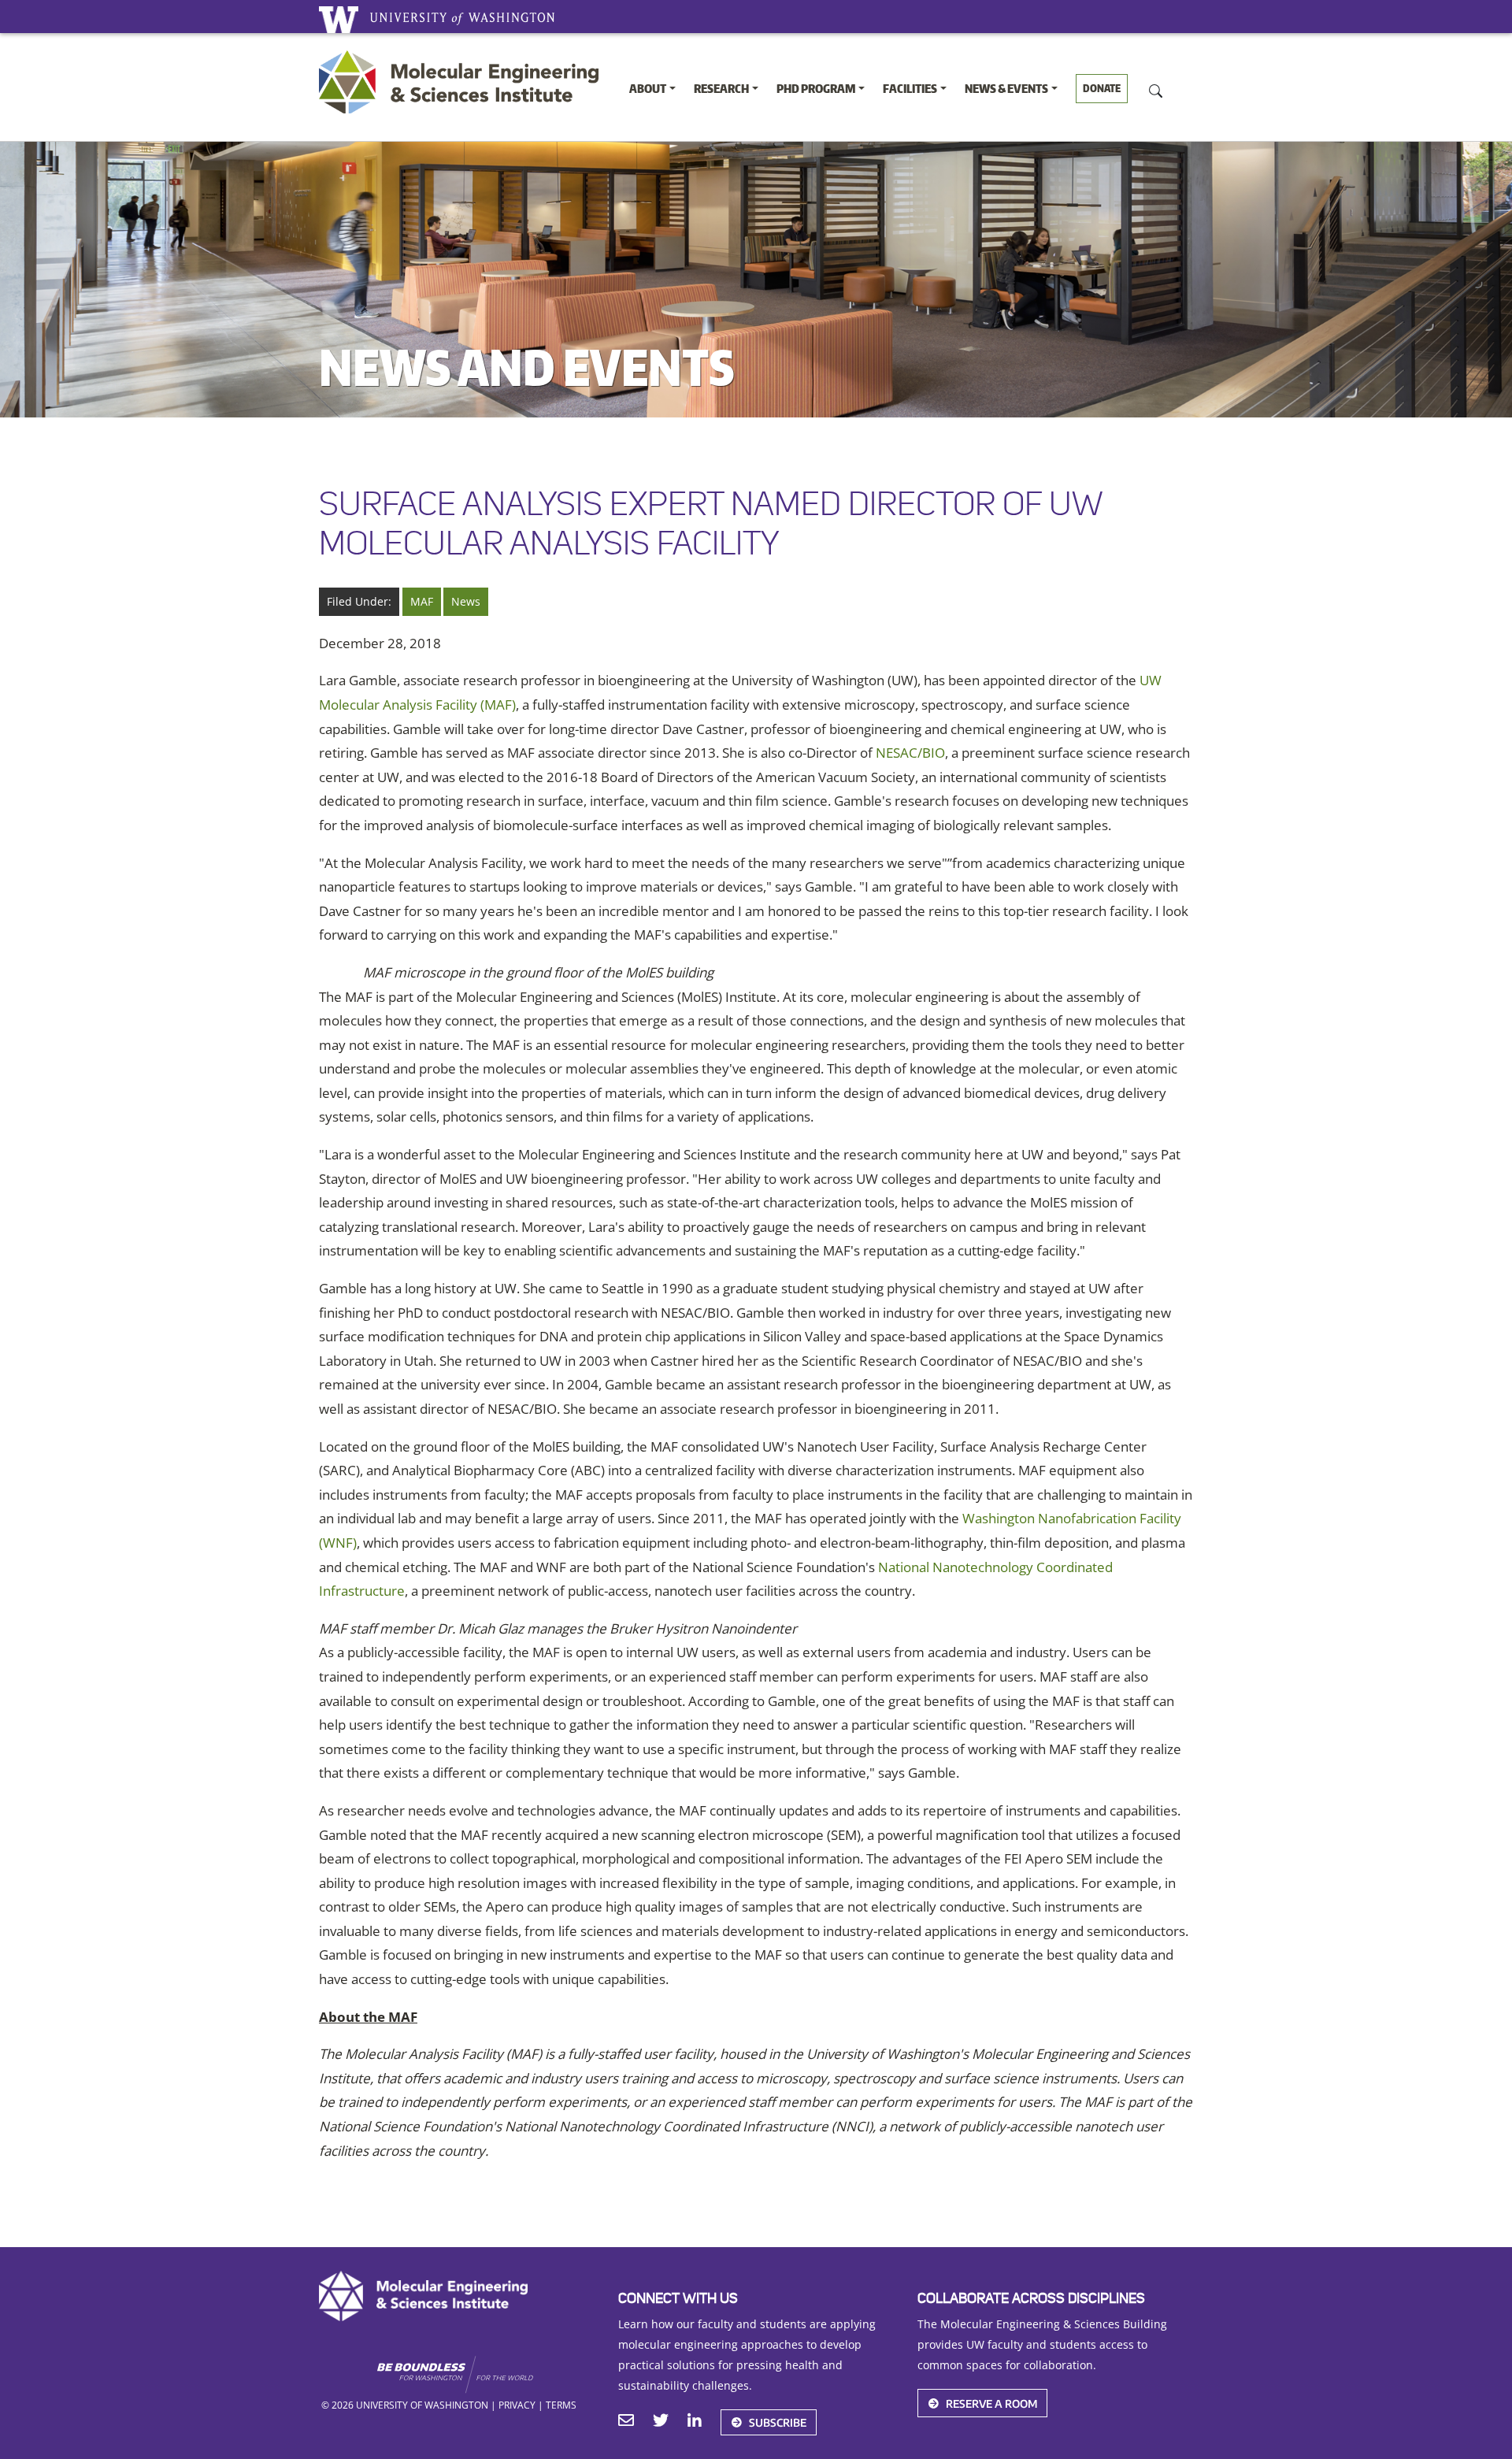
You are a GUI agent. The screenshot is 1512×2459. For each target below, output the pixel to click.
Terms (561, 2405)
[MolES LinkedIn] (695, 2422)
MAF (422, 601)
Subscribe (778, 2422)
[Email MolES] (626, 2422)
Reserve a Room (991, 2403)
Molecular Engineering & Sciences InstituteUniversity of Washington (463, 82)
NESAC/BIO (910, 753)
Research (721, 89)
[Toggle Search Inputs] (1156, 90)
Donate (1102, 88)
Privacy (517, 2405)
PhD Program (816, 89)
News (466, 601)
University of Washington (339, 20)
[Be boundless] (485, 2375)
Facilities (910, 89)
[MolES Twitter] (661, 2422)
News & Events (1006, 89)
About (648, 89)
